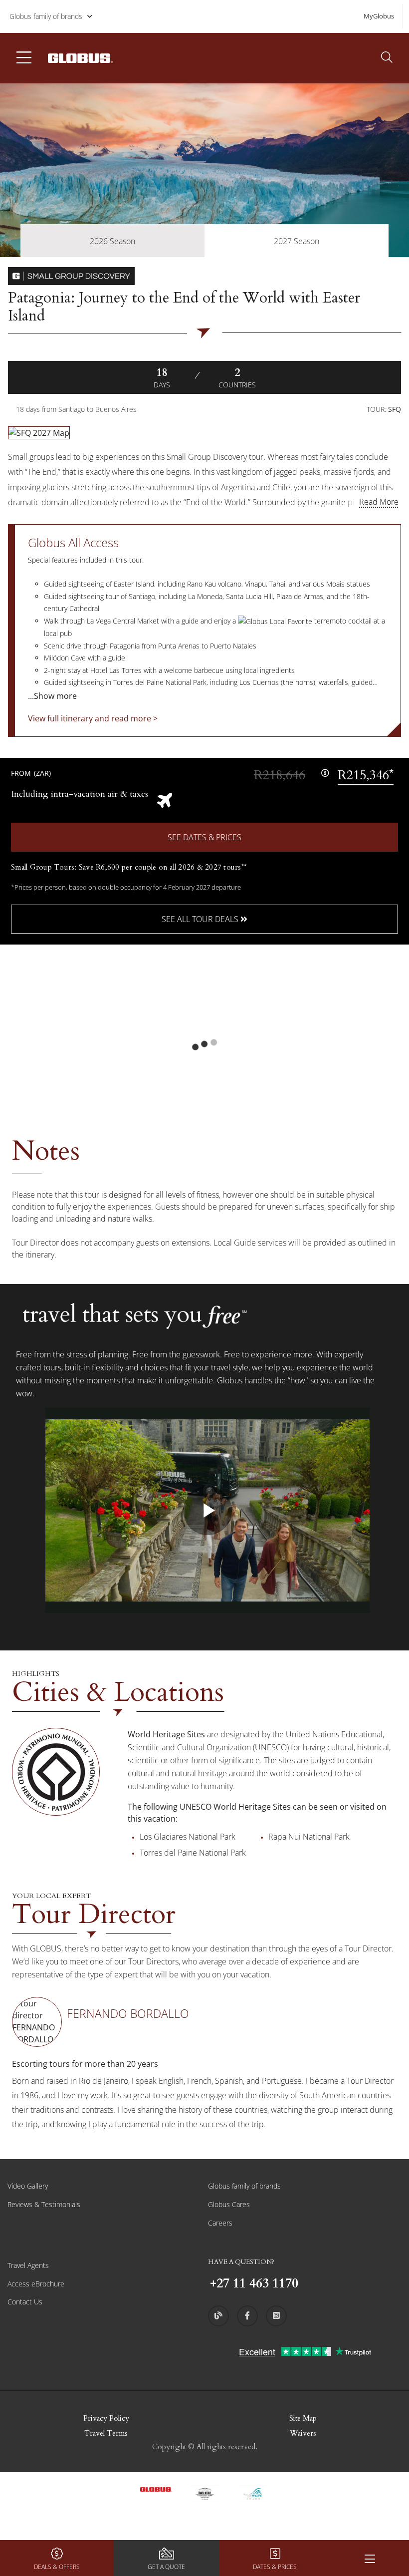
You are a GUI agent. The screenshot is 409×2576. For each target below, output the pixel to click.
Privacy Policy (106, 2418)
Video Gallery (28, 2186)
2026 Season (112, 241)
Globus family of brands (46, 16)
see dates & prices (204, 837)
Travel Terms (106, 2433)
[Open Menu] (370, 2558)
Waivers (303, 2433)
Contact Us (25, 2302)
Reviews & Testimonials (44, 2204)
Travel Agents (28, 2265)
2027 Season (297, 241)
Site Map (303, 2418)
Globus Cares (229, 2204)
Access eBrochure (36, 2284)
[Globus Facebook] (247, 2316)
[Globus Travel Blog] (218, 2316)
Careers (220, 2223)
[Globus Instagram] (276, 2316)
